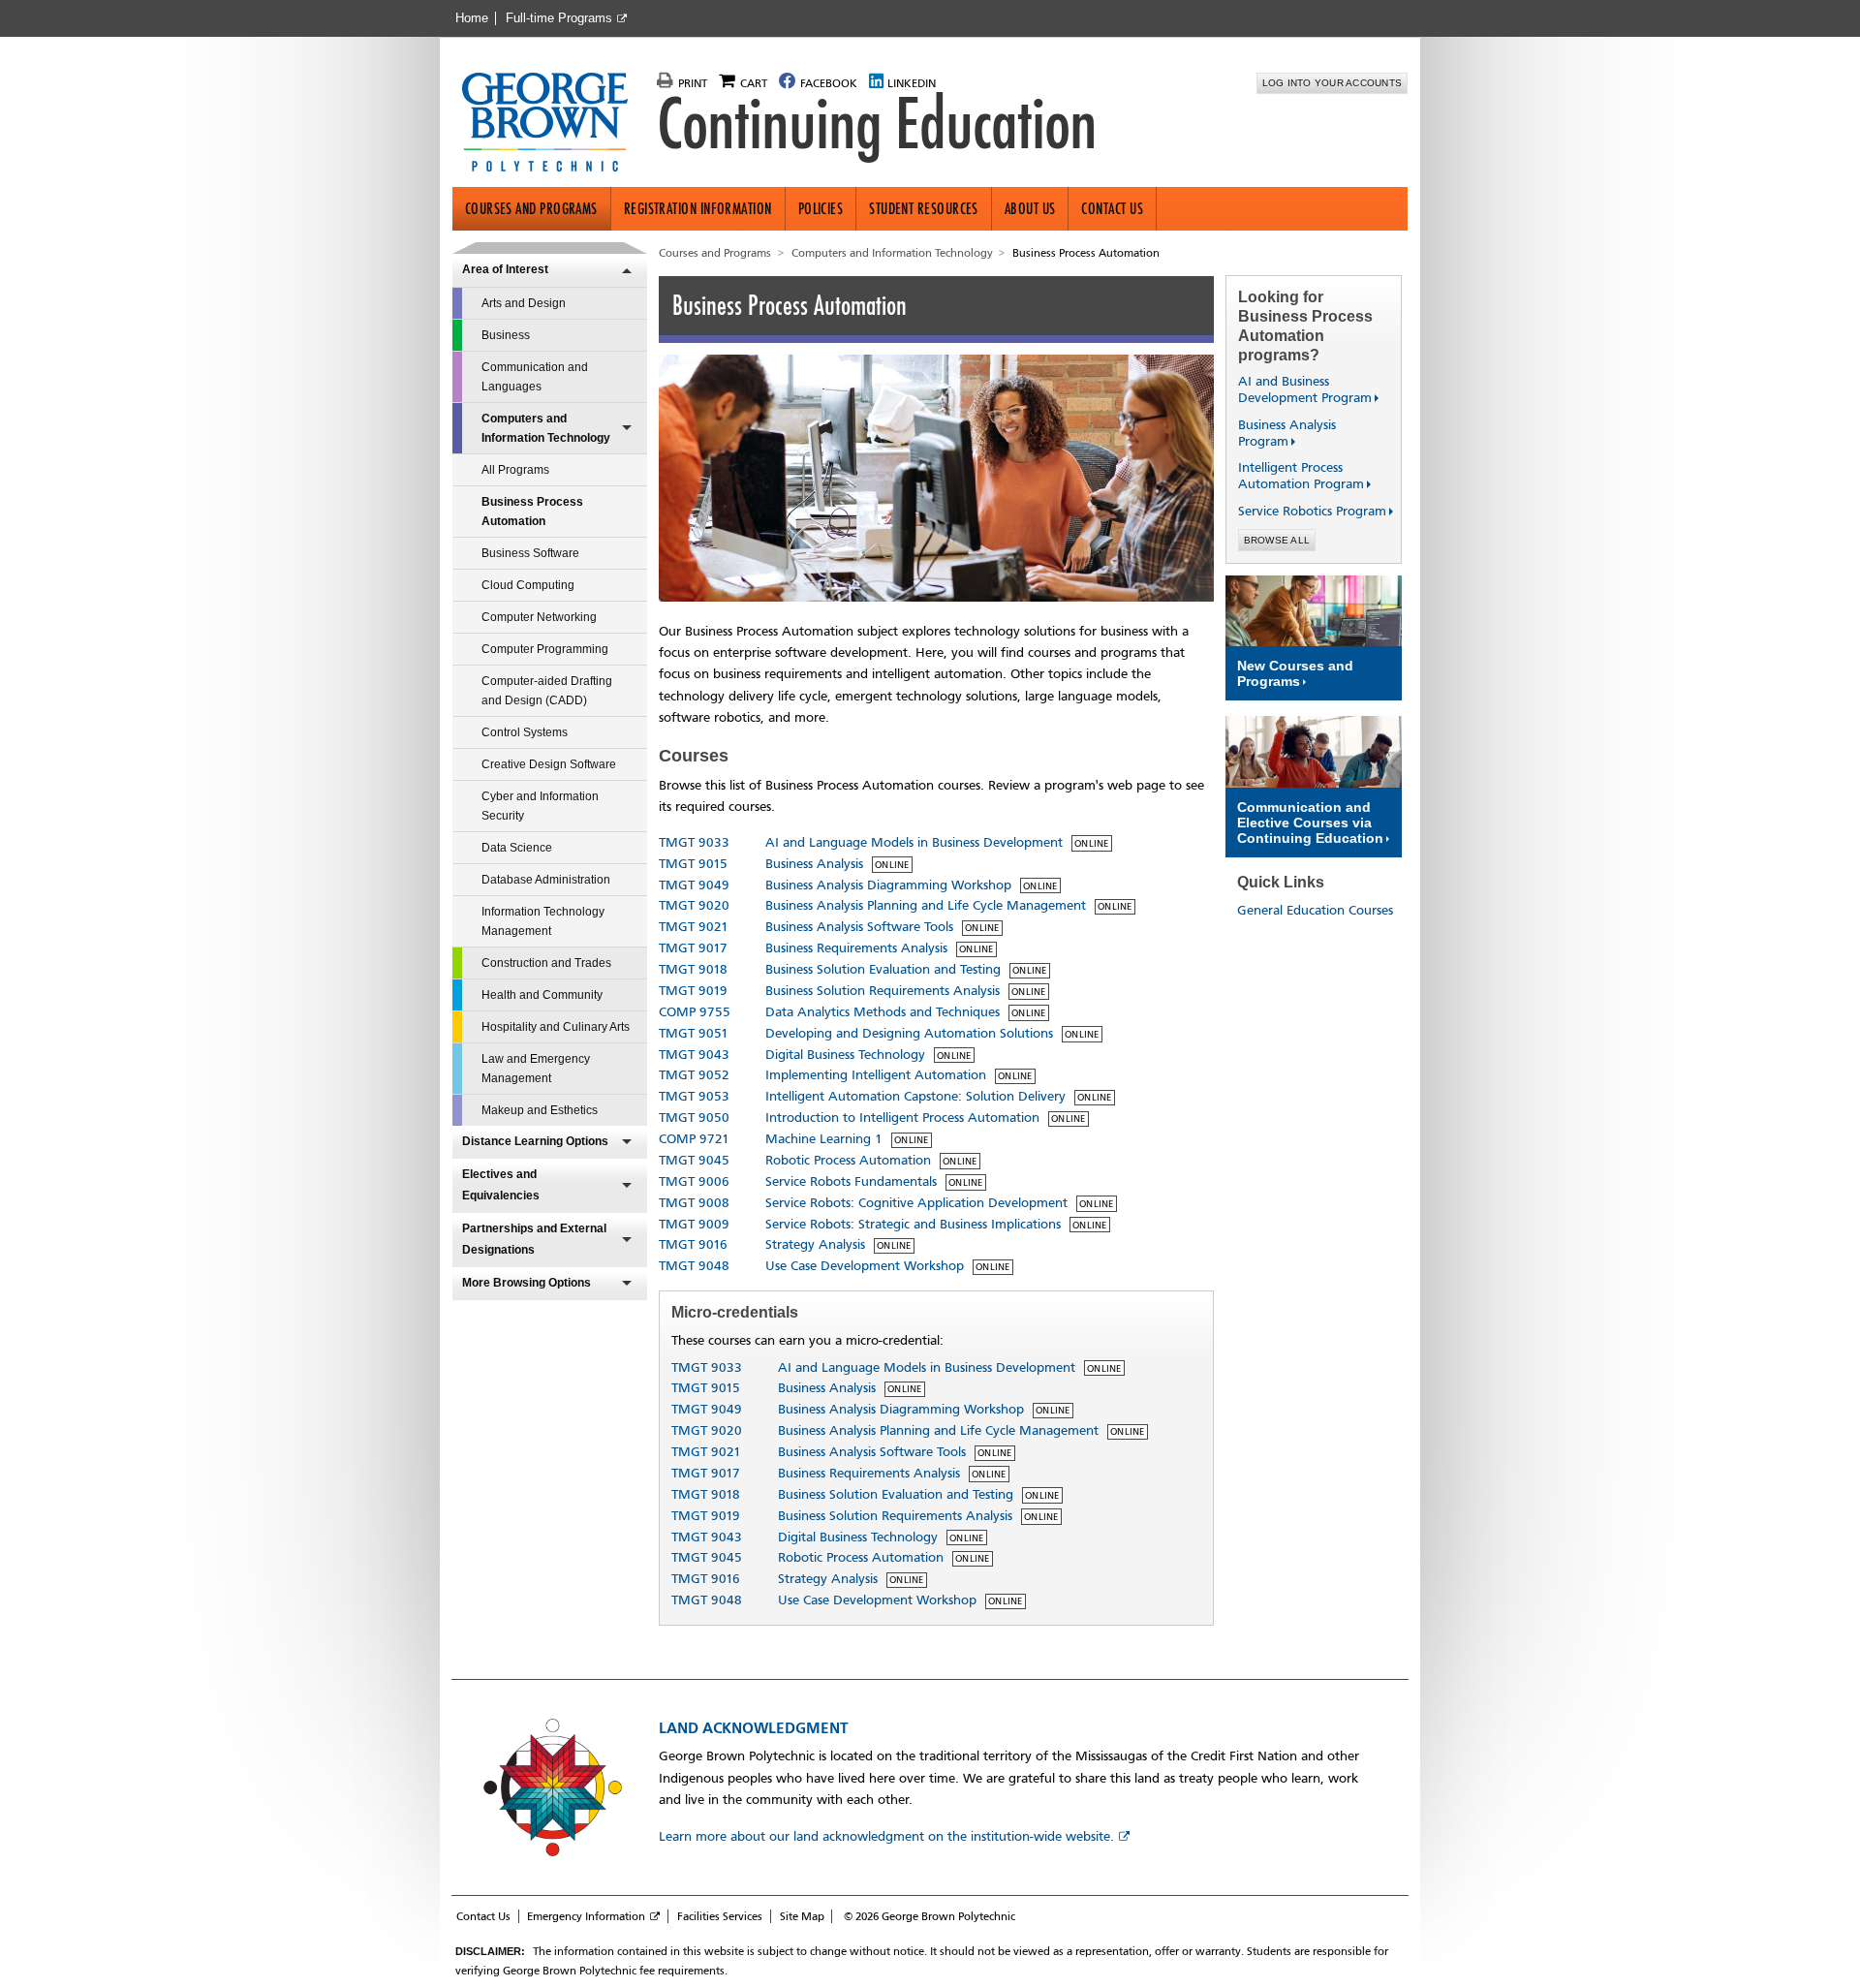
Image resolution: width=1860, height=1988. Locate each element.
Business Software (530, 553)
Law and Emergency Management (536, 1069)
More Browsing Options (527, 1283)
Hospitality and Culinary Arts (556, 1027)
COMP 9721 (694, 1139)
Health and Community (542, 995)
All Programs (515, 470)
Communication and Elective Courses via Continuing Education (1310, 823)
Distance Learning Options (535, 1141)
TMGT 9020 (694, 905)
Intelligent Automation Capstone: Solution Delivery (915, 1096)
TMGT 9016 (693, 1244)
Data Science (517, 848)
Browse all (1277, 540)
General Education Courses (1315, 910)
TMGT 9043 (694, 1055)
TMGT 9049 (694, 885)
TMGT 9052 (694, 1075)
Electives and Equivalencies (501, 1185)
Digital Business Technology (845, 1055)
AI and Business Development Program (1297, 389)
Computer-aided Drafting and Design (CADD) (547, 691)
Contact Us (1112, 209)
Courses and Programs (531, 209)
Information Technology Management (543, 921)
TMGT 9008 (694, 1203)
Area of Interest (505, 269)
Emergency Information (586, 1916)
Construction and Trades (546, 963)
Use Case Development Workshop (865, 1266)
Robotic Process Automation (848, 1160)
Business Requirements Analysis (856, 948)
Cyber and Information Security (540, 806)
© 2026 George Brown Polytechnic (930, 1916)
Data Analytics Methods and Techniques (883, 1012)
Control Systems (525, 732)
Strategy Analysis (815, 1244)
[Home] (553, 124)
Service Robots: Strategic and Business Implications (913, 1224)
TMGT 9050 (694, 1118)
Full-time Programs (559, 18)
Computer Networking (539, 617)
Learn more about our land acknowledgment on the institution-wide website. (886, 1836)
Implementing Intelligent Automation (876, 1075)
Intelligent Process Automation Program (1293, 476)
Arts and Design (524, 303)
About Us (1030, 209)
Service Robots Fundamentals (851, 1181)
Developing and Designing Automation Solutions (909, 1033)
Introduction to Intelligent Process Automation (902, 1118)
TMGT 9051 (694, 1033)
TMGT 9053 (694, 1096)
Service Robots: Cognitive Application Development (916, 1203)
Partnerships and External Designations (534, 1239)
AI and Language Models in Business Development (914, 842)
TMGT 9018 (693, 969)
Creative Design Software (549, 764)
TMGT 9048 (694, 1266)
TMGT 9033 (694, 842)
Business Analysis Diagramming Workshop (888, 885)
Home (472, 18)
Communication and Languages (535, 377)
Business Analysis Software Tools (859, 927)
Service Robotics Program (1304, 511)
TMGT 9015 (693, 864)
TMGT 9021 (694, 927)
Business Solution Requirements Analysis (883, 991)
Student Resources (924, 209)
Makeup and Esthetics (540, 1110)
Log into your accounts (1333, 83)
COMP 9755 (695, 1012)
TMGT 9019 (693, 991)
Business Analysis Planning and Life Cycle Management (926, 905)
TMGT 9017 (693, 948)
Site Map (802, 1916)
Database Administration (546, 880)
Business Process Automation (532, 512)
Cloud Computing (528, 585)
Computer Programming (545, 649)
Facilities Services (720, 1916)
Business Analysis (814, 864)
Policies (821, 209)
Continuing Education (877, 124)
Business (506, 335)
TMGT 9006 (694, 1181)
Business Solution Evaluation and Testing (883, 969)
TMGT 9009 (694, 1224)
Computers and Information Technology (546, 428)
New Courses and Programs (1295, 673)
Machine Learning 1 (824, 1139)
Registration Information (698, 209)
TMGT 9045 (694, 1160)
